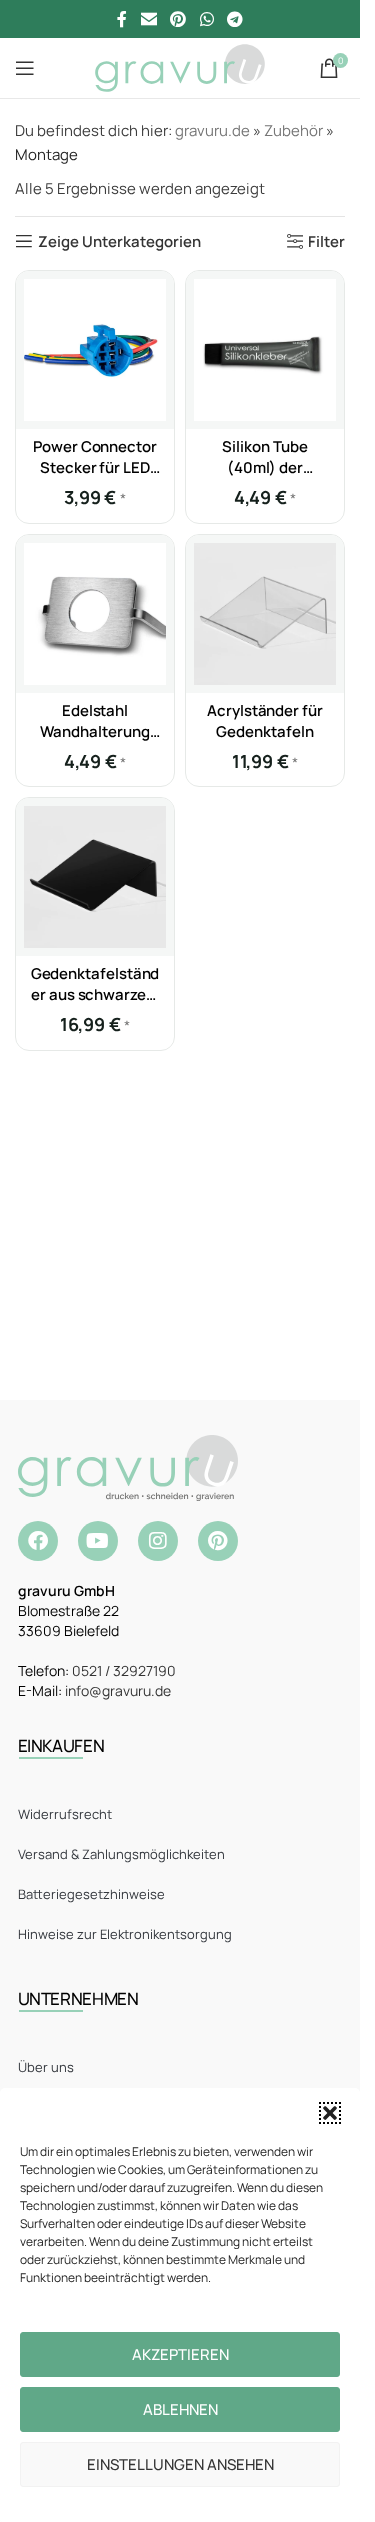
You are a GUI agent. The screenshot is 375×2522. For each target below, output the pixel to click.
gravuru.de (212, 130)
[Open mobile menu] (25, 68)
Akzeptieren (180, 2354)
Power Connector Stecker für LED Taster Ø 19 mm (95, 467)
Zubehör (293, 130)
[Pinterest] (218, 1541)
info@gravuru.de (118, 1690)
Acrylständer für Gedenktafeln (265, 721)
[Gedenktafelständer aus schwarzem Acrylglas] (95, 877)
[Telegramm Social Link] (234, 19)
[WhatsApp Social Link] (206, 19)
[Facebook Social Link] (122, 19)
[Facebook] (38, 1541)
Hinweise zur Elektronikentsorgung (125, 1934)
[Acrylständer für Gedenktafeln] (265, 614)
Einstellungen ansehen (180, 2464)
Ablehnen (180, 2409)
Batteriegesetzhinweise (91, 1894)
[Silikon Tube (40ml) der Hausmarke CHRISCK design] (265, 350)
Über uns (46, 2067)
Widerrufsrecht (65, 1814)
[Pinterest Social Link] (178, 19)
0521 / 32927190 (124, 1670)
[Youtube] (98, 1541)
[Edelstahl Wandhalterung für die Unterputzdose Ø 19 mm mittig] (95, 614)
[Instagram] (158, 1541)
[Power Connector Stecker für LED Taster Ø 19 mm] (95, 350)
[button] (330, 2113)
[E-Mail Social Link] (148, 19)
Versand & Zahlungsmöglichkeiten (121, 1854)
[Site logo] (179, 66)
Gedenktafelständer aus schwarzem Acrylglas (95, 994)
